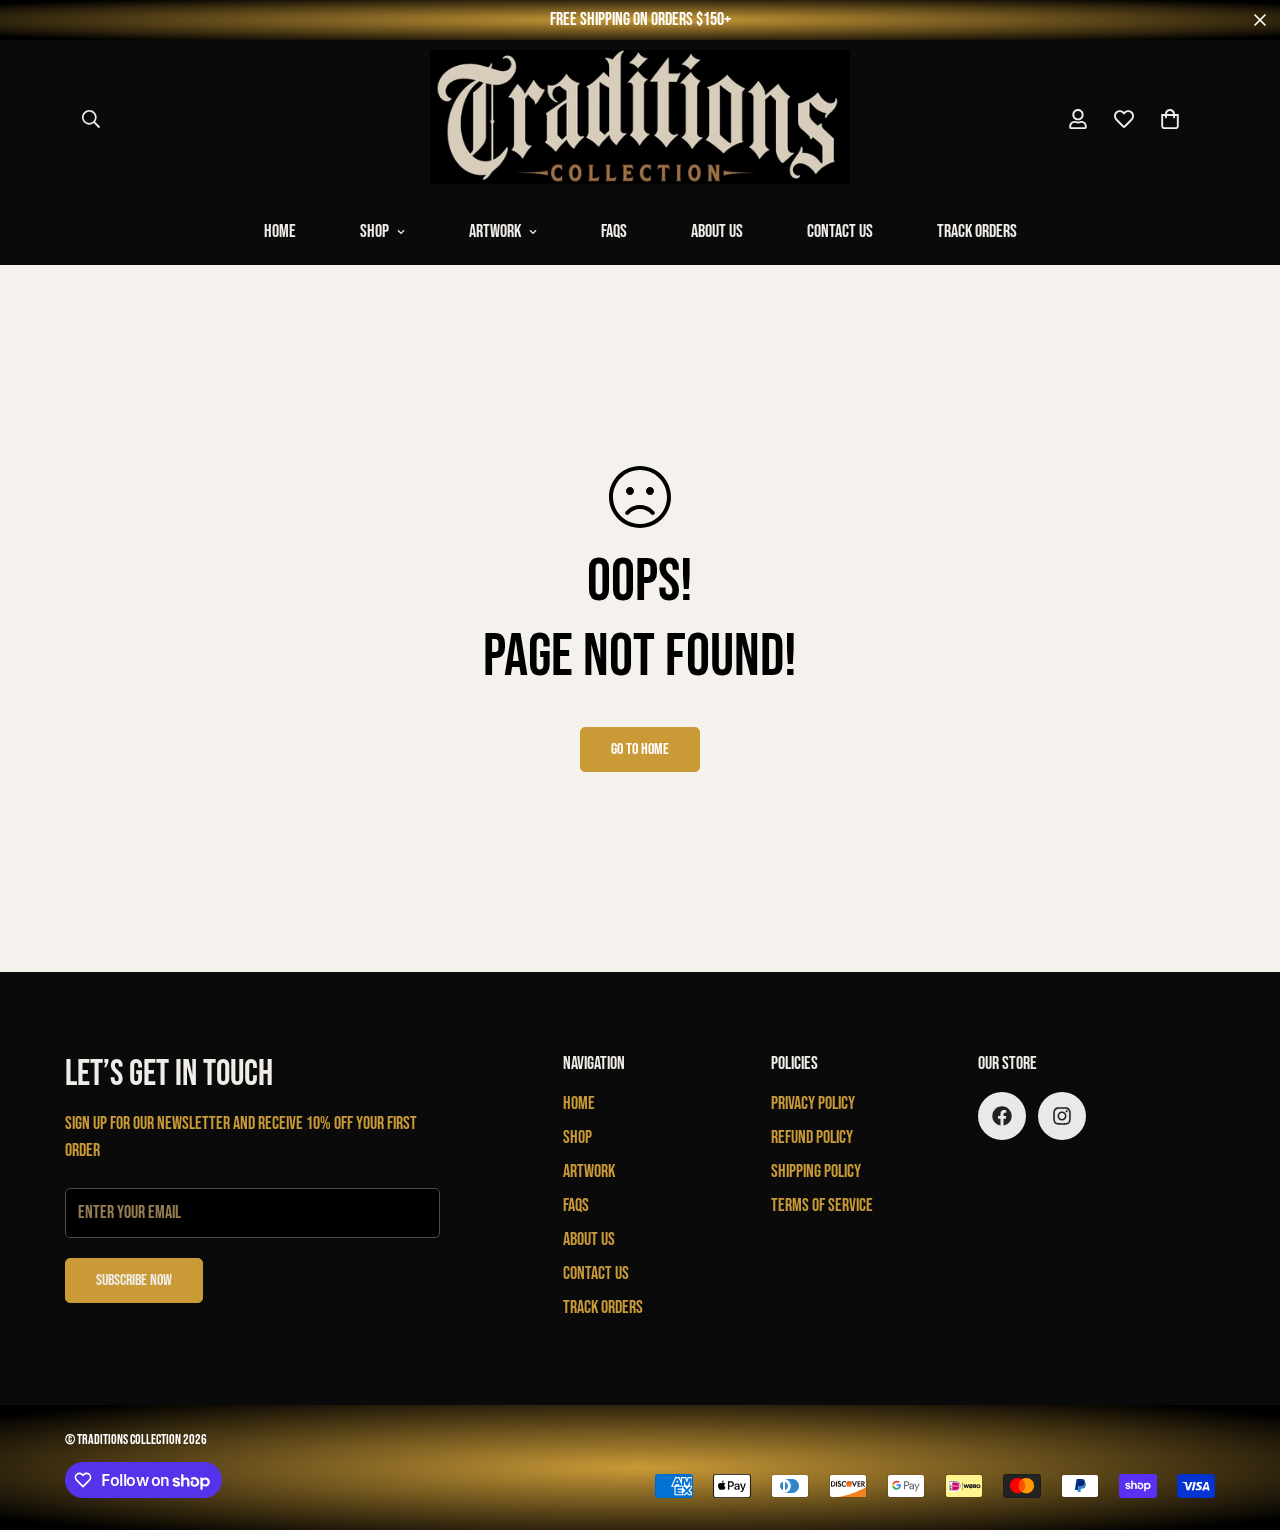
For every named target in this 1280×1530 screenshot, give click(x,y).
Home (280, 231)
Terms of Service (822, 1205)
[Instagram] (1062, 1116)
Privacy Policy (813, 1103)
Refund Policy (812, 1137)
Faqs (614, 231)
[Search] (91, 119)
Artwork (495, 231)
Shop (374, 231)
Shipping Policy (816, 1171)
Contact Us (840, 231)
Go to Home (640, 749)
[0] (1170, 119)
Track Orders (977, 231)
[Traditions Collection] (640, 119)
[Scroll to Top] (1241, 1421)
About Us (717, 231)
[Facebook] (1002, 1116)
